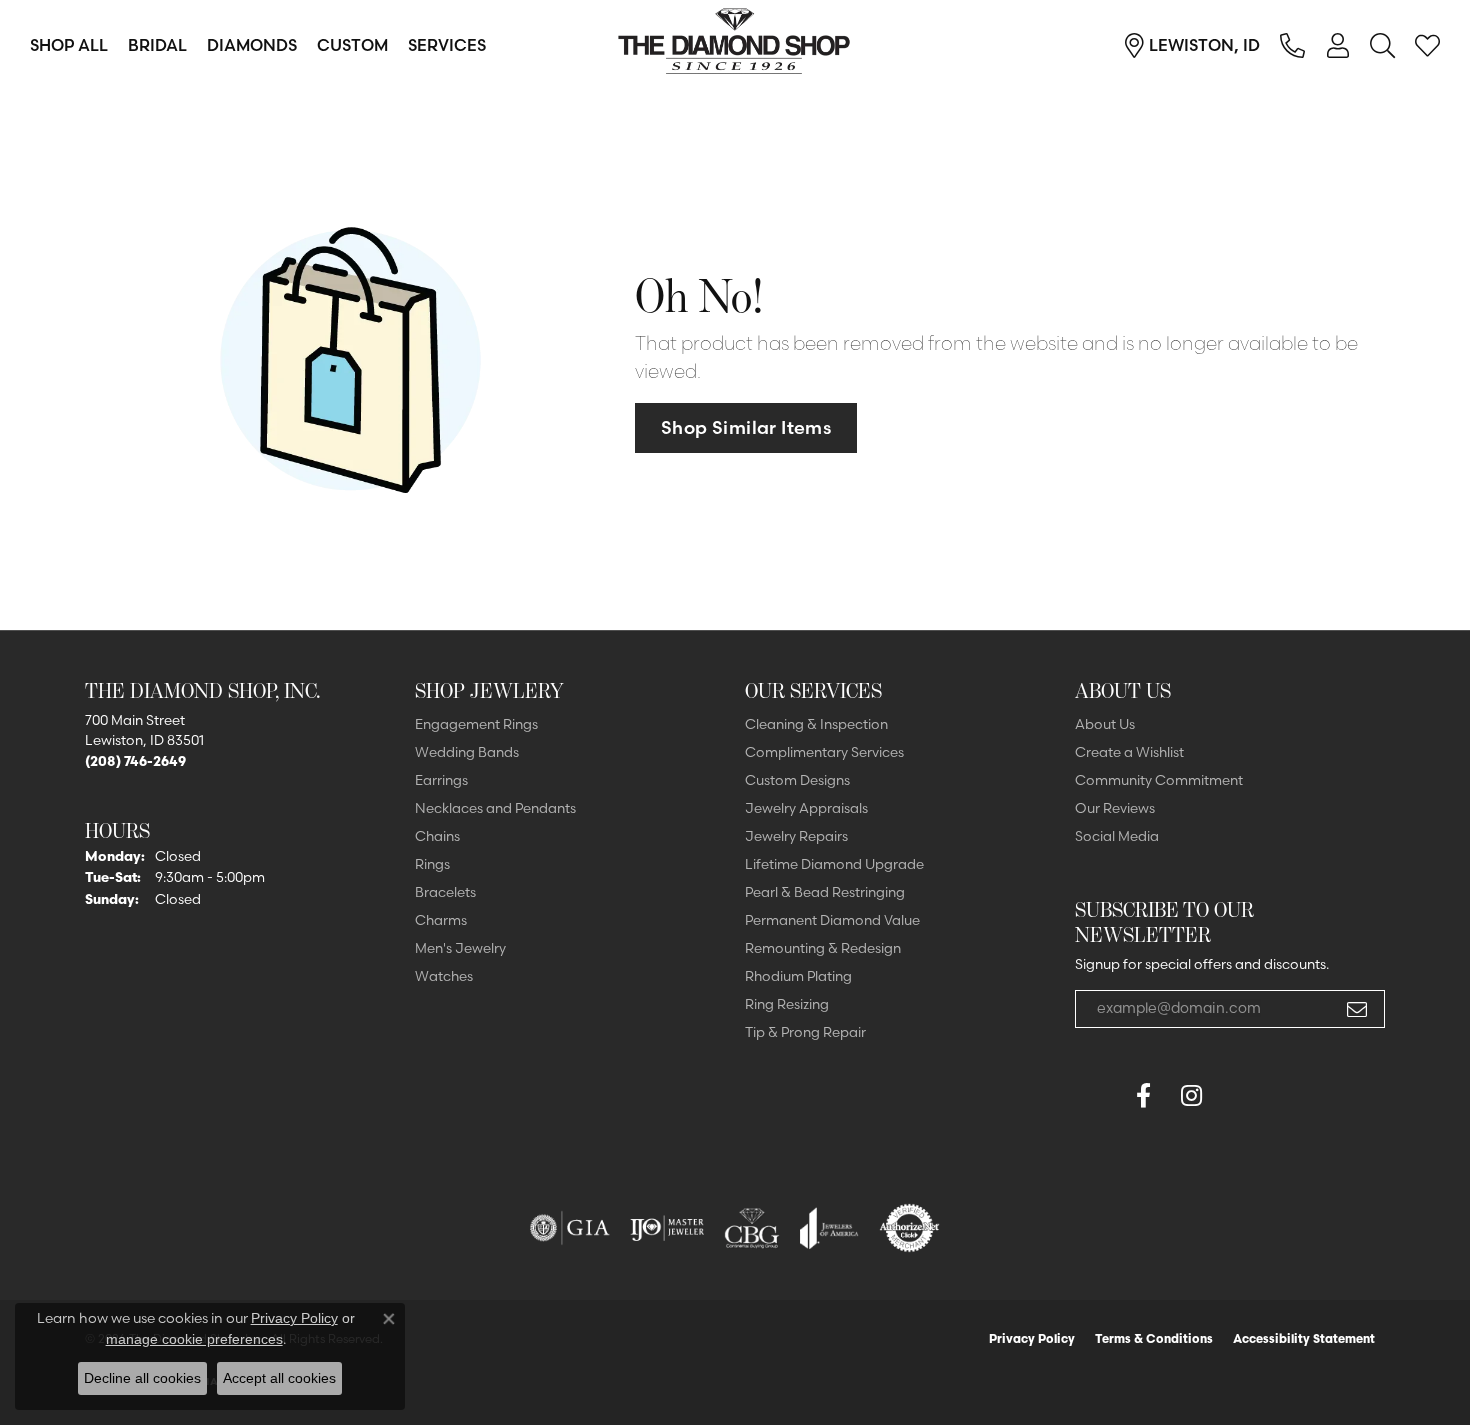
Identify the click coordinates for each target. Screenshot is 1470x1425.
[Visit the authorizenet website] (910, 1228)
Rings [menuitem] (432, 864)
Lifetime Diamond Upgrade (834, 864)
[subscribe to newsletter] (1357, 1009)
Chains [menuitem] (437, 836)
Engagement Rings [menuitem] (476, 724)
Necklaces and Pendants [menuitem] (495, 808)
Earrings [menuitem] (441, 780)
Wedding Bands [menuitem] (467, 752)
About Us (1105, 724)
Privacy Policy (1032, 1338)
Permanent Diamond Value (832, 920)
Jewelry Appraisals (806, 808)
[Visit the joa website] (829, 1228)
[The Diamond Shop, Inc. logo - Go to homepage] (735, 45)
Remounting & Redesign (823, 948)
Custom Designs (797, 780)
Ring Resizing (787, 1004)
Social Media (1117, 836)
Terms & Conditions (1154, 1338)
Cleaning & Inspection (816, 724)
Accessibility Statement (1304, 1338)
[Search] (1382, 45)
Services (447, 45)
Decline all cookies (142, 1378)
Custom (352, 45)
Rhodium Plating (798, 976)
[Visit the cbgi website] (752, 1228)
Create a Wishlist (1129, 752)
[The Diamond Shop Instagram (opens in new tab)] (1239, 1096)
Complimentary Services (824, 752)
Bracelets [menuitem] (445, 892)
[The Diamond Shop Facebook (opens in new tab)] (1095, 1096)
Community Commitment (1159, 780)
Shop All (69, 45)
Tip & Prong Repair (805, 1032)
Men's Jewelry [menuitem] (460, 948)
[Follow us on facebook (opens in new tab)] (1143, 1096)
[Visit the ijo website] (667, 1228)
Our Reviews (1115, 808)
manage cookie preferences (194, 1339)
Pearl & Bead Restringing (825, 892)
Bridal (157, 45)
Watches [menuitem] (444, 976)
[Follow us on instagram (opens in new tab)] (1191, 1096)
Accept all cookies (279, 1378)
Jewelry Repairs (796, 836)
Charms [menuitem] (441, 920)
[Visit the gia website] (570, 1228)
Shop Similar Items (746, 427)
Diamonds (252, 45)
